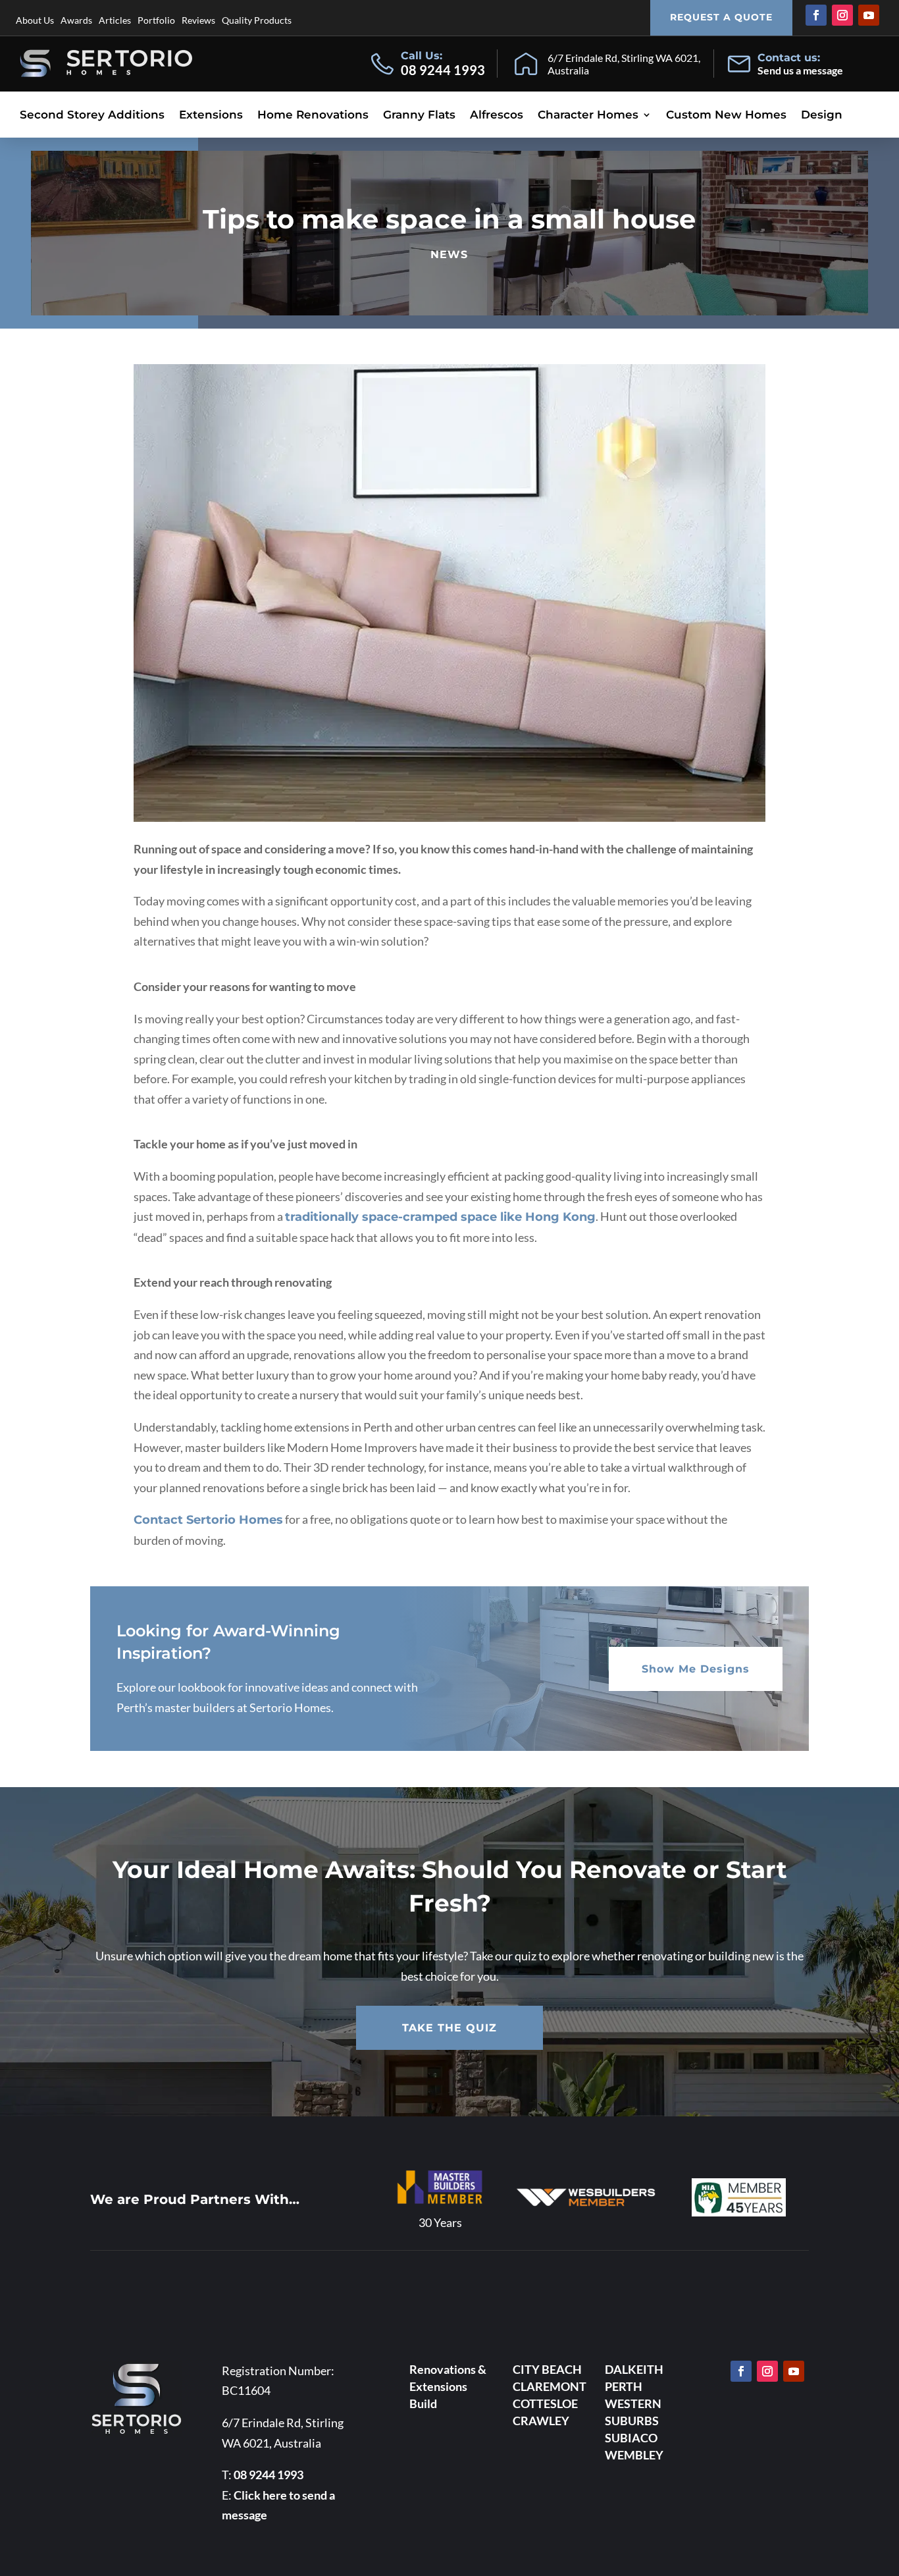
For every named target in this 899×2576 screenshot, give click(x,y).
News (449, 255)
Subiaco (631, 2438)
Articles (115, 20)
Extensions (211, 116)
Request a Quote (721, 17)
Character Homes (588, 116)
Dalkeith (634, 2369)
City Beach (547, 2369)
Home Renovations (313, 116)
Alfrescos (497, 116)
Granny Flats (419, 116)
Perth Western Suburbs (633, 2403)
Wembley (634, 2455)
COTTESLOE (545, 2403)
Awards (76, 20)
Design (822, 116)
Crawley (541, 2421)
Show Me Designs (696, 1669)
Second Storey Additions (92, 116)
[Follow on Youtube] (869, 15)
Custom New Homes (726, 116)
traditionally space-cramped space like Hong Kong (440, 1217)
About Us (35, 20)
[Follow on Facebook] (816, 15)
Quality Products (257, 20)
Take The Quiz (449, 2028)
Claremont (550, 2386)
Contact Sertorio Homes (208, 1520)
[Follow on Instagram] (842, 15)
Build (423, 2403)
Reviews (198, 20)
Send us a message (800, 70)
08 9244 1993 (443, 70)
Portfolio (156, 20)
